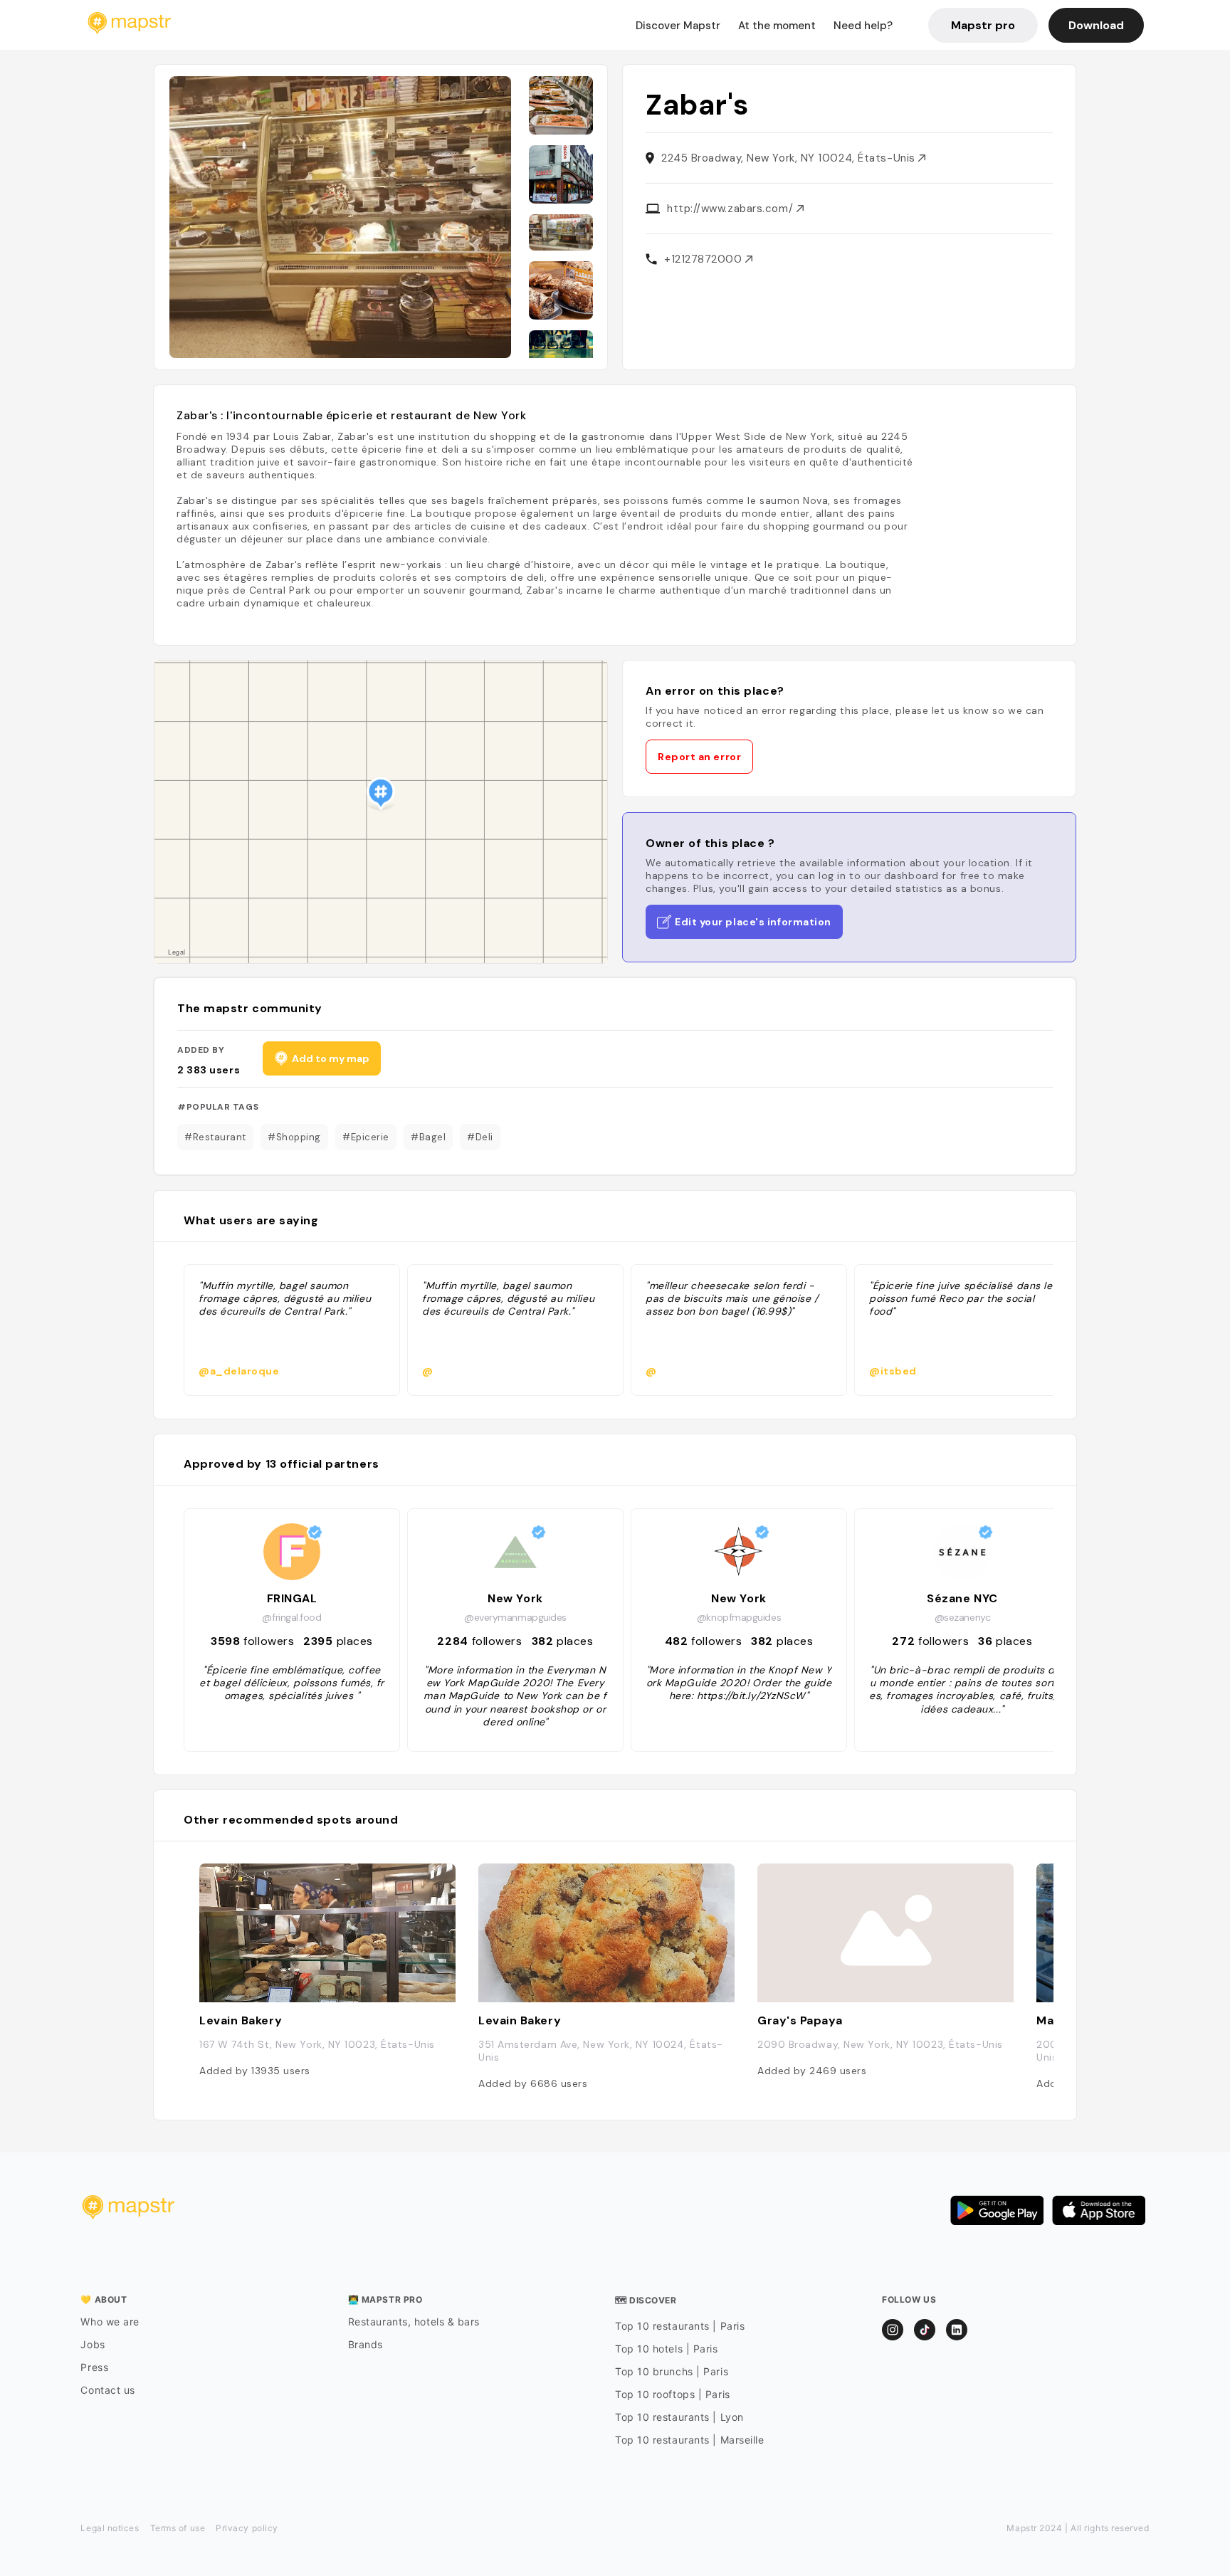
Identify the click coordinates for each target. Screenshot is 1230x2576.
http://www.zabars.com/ (732, 209)
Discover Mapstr (678, 26)
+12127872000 (705, 259)
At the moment (777, 26)
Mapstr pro (983, 25)
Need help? (863, 26)
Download (1096, 25)
